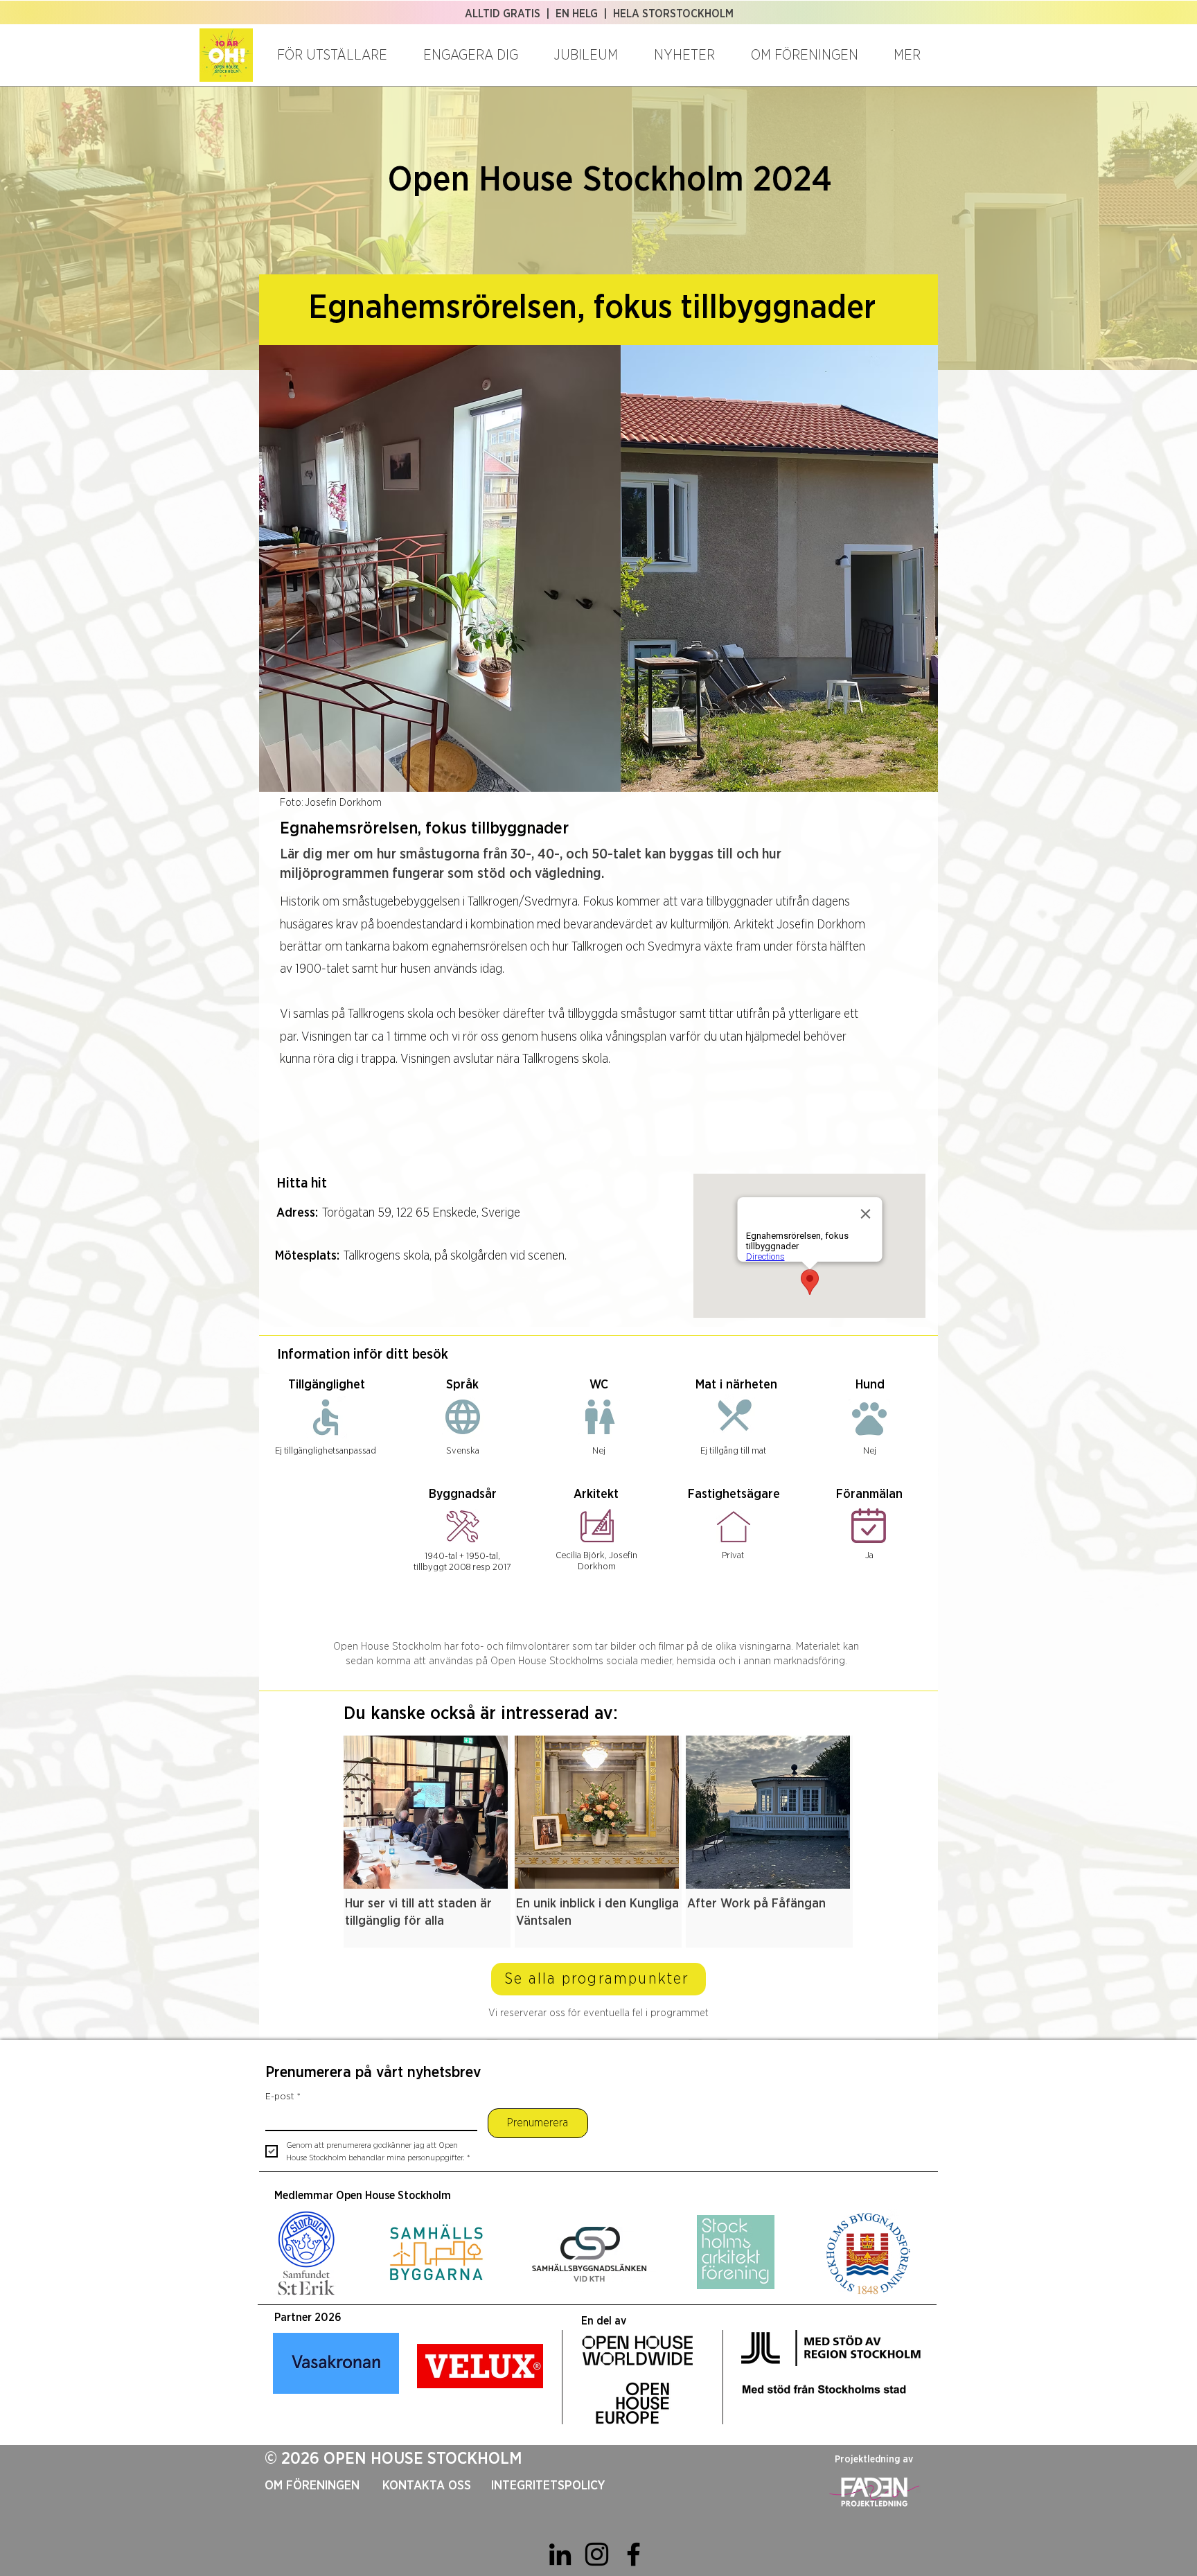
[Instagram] (597, 2554)
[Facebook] (633, 2554)
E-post (283, 2097)
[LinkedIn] (560, 2554)
